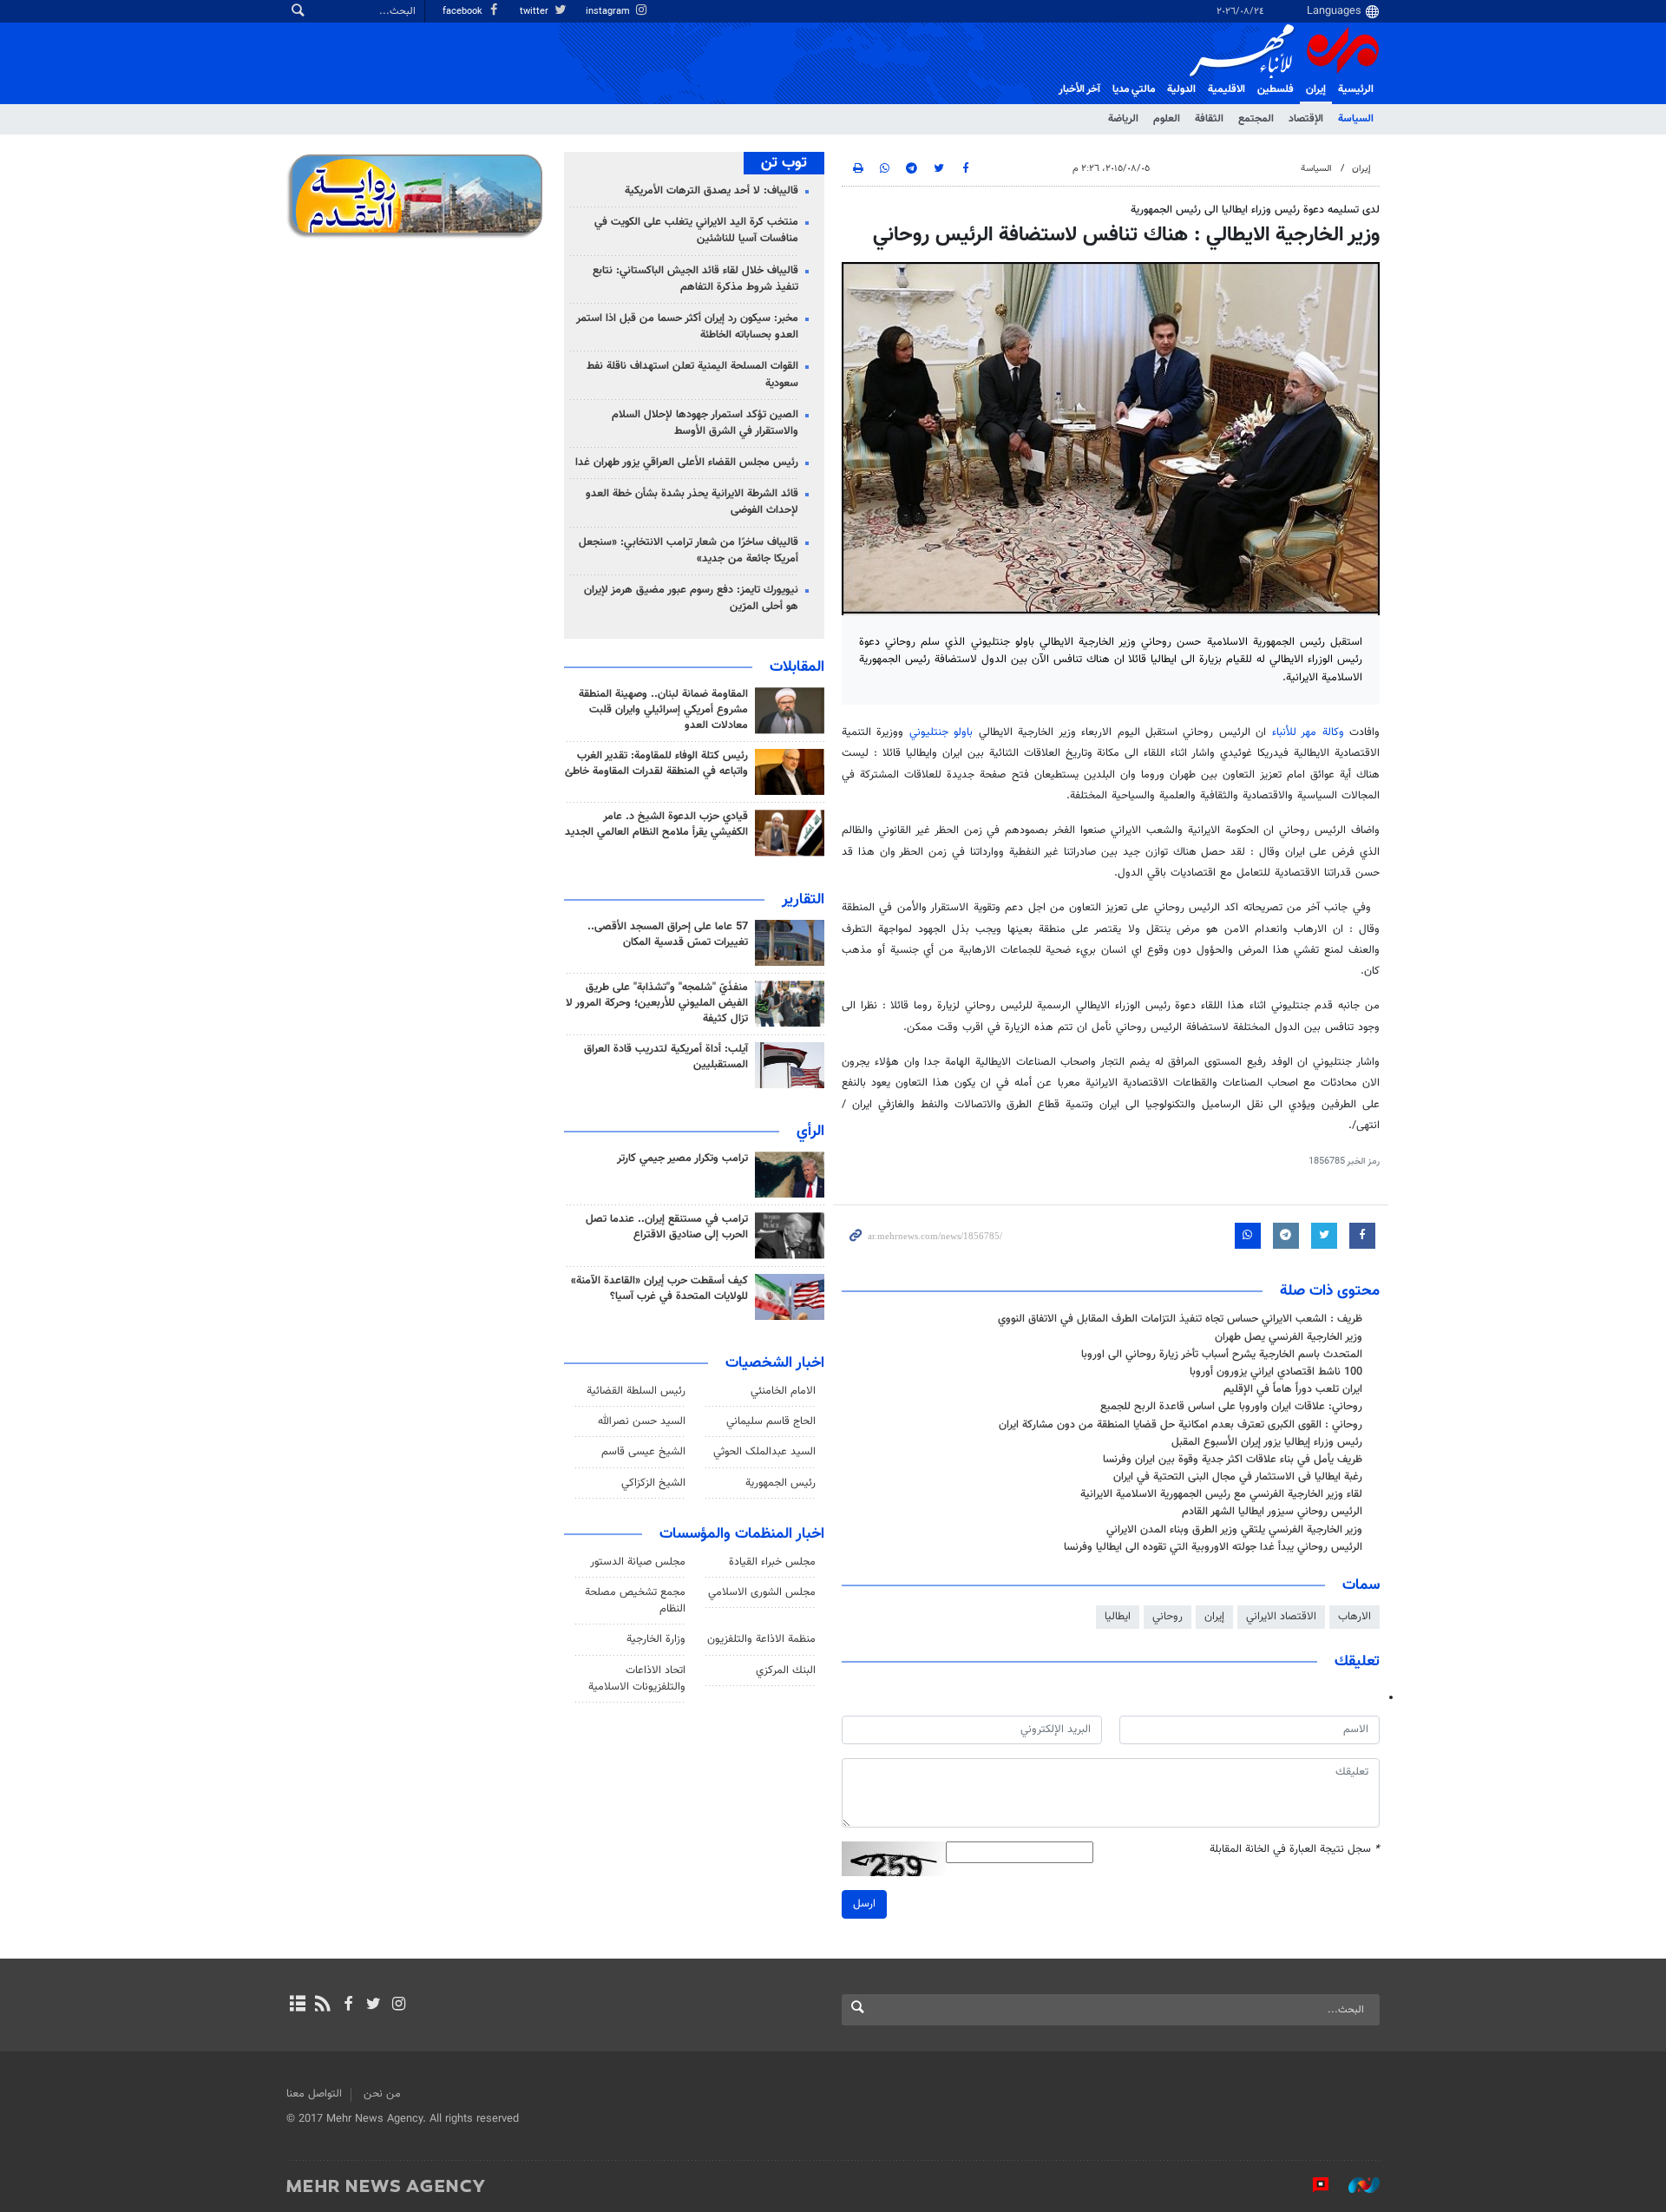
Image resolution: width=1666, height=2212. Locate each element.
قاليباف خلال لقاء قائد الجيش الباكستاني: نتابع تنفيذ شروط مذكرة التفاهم (695, 279)
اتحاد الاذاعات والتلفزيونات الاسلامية (637, 1679)
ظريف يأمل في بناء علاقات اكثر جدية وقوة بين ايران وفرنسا (1233, 1460)
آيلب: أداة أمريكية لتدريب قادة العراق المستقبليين (666, 1057)
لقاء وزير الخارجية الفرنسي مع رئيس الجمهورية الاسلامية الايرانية (1221, 1494)
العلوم (1167, 119)
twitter (535, 12)
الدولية (1181, 89)
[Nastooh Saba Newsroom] (1355, 2185)
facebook (464, 12)
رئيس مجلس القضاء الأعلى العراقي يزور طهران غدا (687, 463)
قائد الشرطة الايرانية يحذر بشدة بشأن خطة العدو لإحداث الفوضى (692, 502)
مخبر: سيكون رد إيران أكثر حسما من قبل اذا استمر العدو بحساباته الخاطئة (687, 327)
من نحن (382, 2094)
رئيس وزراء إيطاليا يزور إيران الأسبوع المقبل (1267, 1442)
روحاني (1168, 1617)
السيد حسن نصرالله (642, 1421)
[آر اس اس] (322, 2005)
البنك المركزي (786, 1670)
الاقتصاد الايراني (1281, 1617)
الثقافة (1209, 119)
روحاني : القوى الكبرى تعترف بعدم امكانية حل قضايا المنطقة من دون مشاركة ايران (1181, 1425)
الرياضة (1123, 119)
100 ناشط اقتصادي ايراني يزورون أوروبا (1276, 1372)
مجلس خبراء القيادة (772, 1562)
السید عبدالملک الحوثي (764, 1452)
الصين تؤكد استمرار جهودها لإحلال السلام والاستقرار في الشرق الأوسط (705, 423)
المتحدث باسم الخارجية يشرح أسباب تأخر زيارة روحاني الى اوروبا (1222, 1355)
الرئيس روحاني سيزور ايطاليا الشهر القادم (1272, 1512)
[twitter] (374, 2005)
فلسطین (1276, 89)
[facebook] (348, 2005)
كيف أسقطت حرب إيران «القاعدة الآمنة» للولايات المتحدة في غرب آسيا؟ (659, 1289)
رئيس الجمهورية (781, 1483)
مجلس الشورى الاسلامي (762, 1592)
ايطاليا (1118, 1617)
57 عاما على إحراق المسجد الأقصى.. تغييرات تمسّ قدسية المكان (668, 935)
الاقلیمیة (1227, 89)
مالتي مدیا (1134, 89)
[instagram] (399, 2005)
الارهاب (1354, 1617)
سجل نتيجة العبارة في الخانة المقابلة (1295, 1850)
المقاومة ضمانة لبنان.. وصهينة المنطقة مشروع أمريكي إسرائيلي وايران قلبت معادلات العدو (663, 710)
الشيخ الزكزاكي (653, 1483)
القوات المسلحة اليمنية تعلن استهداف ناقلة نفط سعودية (692, 374)
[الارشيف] (297, 2005)
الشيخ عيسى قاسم (643, 1452)
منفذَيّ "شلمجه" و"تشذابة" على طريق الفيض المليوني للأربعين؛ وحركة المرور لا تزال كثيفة (657, 1003)
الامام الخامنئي (783, 1391)
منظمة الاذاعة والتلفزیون (761, 1639)
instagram (609, 12)
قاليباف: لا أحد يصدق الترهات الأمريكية (712, 191)
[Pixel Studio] (1312, 2185)
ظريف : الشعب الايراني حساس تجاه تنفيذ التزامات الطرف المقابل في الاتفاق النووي (1180, 1319)
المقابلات (797, 667)
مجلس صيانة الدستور (638, 1562)
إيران (1316, 89)
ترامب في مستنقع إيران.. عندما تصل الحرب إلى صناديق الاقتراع (667, 1227)
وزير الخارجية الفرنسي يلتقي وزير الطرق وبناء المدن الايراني (1234, 1530)
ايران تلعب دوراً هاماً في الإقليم (1293, 1389)
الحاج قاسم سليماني (771, 1421)
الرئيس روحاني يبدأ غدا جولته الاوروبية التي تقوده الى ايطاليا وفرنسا (1213, 1547)
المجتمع (1256, 119)
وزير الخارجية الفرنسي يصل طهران (1289, 1337)
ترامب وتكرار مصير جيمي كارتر (682, 1159)
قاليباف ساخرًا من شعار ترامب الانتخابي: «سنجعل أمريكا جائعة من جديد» (689, 551)
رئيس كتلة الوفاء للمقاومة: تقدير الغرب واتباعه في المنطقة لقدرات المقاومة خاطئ (656, 764)
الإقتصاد (1306, 119)
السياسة (1356, 119)
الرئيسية (1356, 89)
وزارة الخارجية (656, 1639)
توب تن (784, 163)
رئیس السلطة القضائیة (636, 1391)
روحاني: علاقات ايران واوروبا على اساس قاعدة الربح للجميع (1231, 1407)
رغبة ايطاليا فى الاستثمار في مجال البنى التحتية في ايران (1238, 1477)
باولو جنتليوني (944, 732)
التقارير (803, 900)
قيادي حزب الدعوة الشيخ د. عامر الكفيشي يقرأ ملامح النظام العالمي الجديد (656, 824)
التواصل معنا (314, 2094)
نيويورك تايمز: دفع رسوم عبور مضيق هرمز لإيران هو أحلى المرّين (691, 598)
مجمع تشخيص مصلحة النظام (635, 1601)
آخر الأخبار (1079, 89)
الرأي (810, 1132)
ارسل (864, 1904)
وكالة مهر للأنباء (1308, 732)
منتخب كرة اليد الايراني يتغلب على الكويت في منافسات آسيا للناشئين (696, 230)
